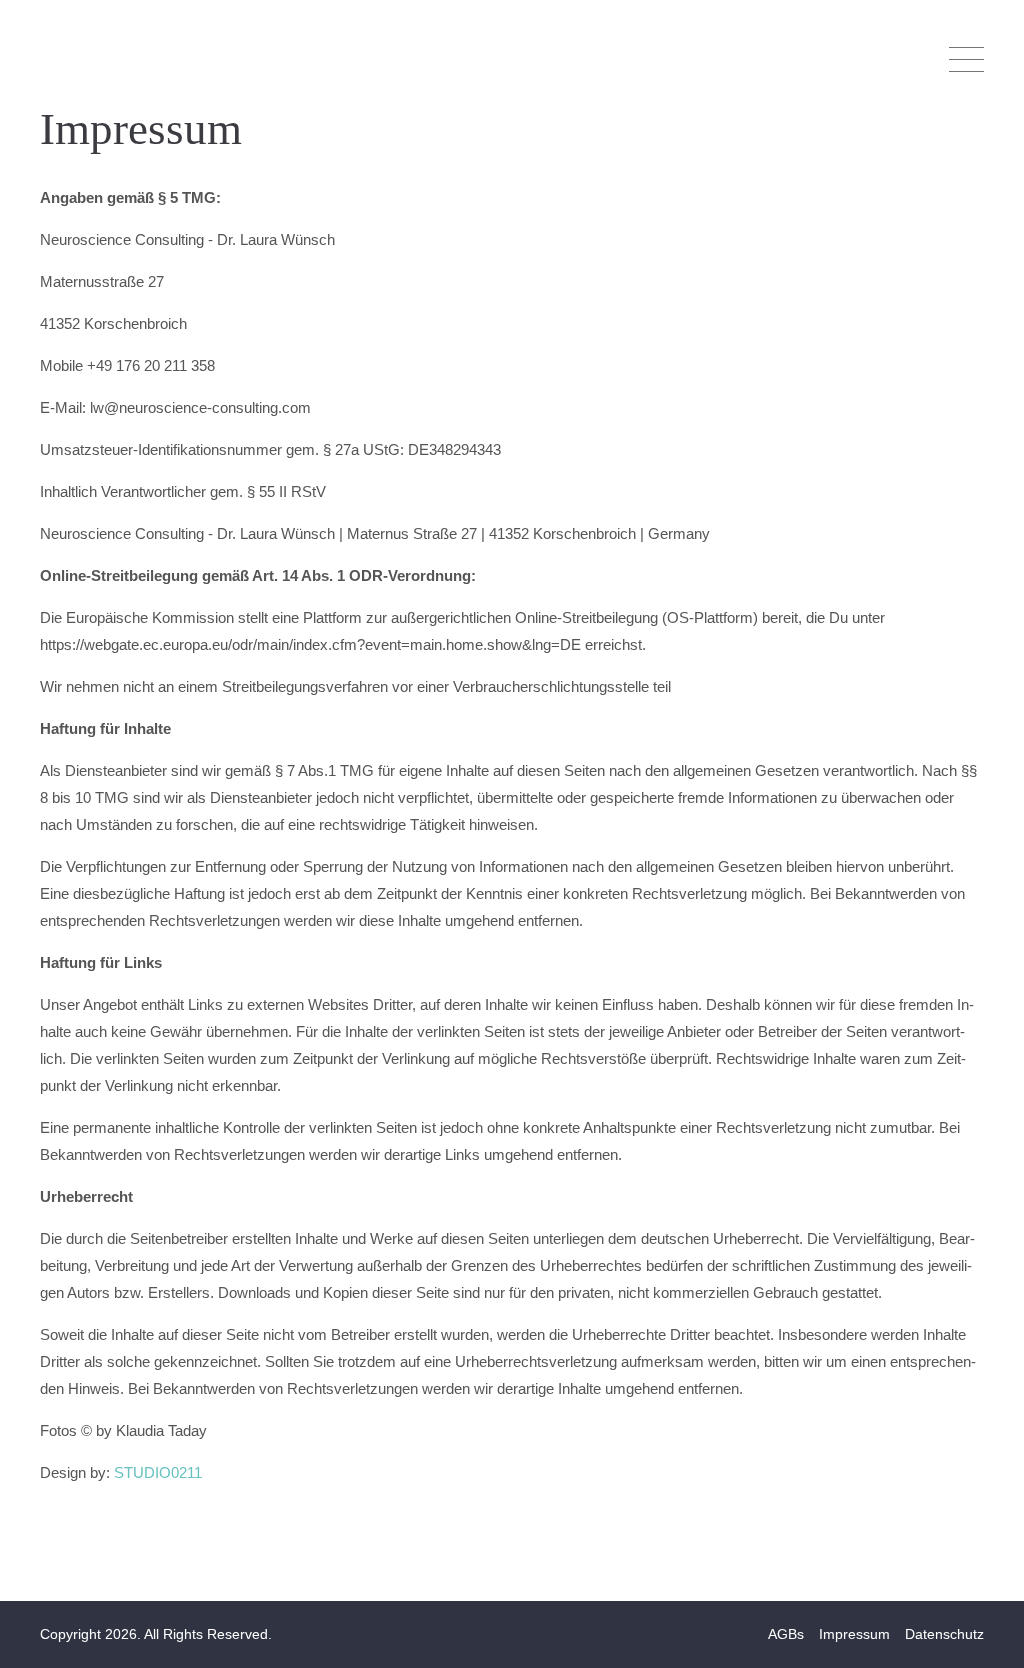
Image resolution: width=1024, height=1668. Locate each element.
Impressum (854, 1634)
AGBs (786, 1634)
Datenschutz (944, 1634)
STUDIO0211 (158, 1472)
